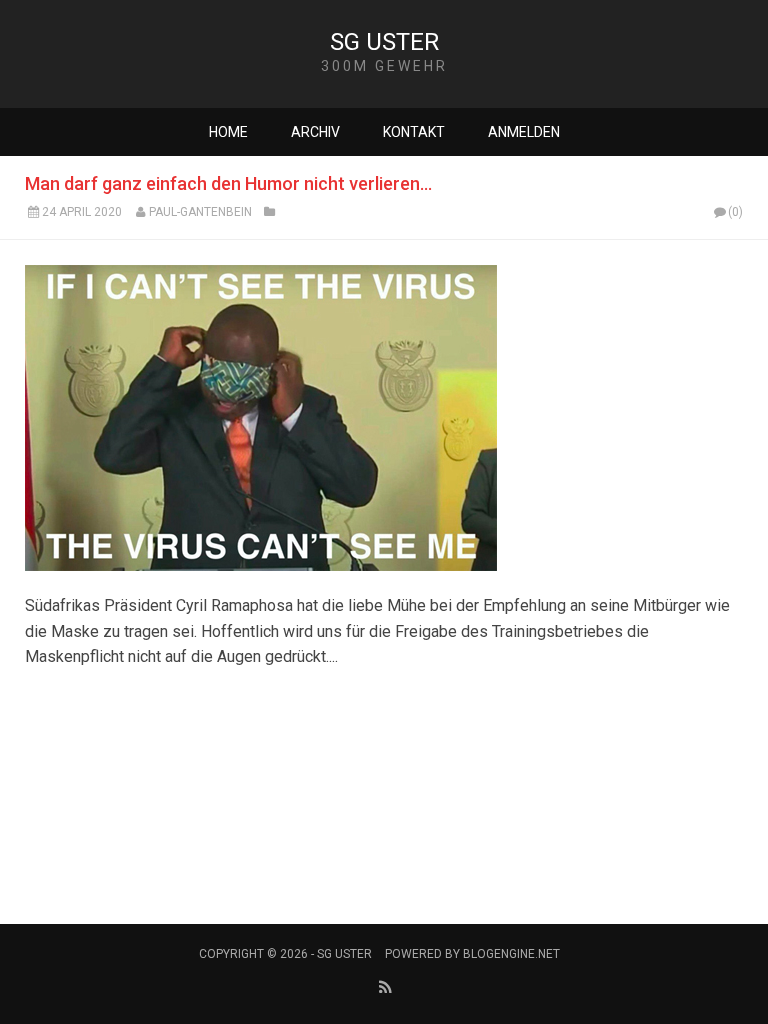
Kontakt (414, 132)
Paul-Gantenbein (200, 212)
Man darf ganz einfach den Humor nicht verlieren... (228, 183)
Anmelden (524, 132)
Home (228, 132)
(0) (735, 212)
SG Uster (384, 42)
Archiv (315, 132)
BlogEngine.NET (511, 954)
